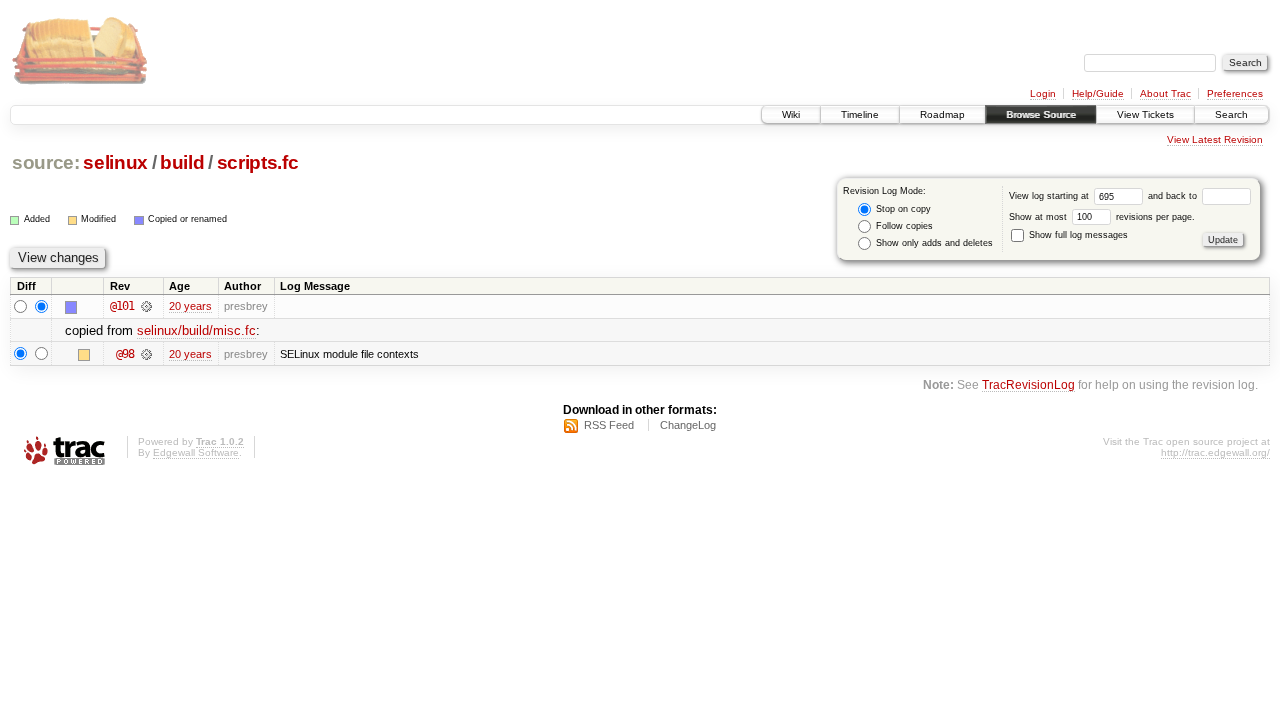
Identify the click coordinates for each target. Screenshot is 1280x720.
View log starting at (1050, 196)
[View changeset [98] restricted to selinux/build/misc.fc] (146, 354)
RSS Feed (609, 425)
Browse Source (1041, 114)
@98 (125, 354)
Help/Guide (1098, 93)
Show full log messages (1077, 235)
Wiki (791, 114)
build (182, 162)
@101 (122, 306)
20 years (190, 306)
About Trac (1165, 93)
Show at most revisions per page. (1102, 217)
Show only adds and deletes (933, 243)
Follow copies (903, 226)
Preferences (1235, 93)
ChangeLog (688, 425)
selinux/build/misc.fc (196, 330)
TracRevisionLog (1028, 384)
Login (1043, 93)
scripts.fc (258, 162)
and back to (1174, 196)
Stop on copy (902, 209)
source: (46, 162)
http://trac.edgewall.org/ (1215, 452)
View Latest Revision (1215, 139)
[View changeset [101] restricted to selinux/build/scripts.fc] (146, 306)
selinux (115, 162)
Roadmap (942, 114)
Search (1231, 114)
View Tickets (1145, 114)
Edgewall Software (196, 452)
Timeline (860, 114)
